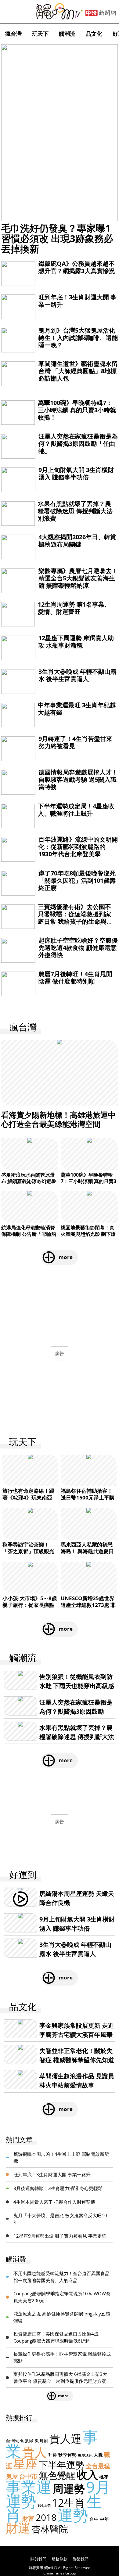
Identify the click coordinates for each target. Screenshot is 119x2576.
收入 (87, 2475)
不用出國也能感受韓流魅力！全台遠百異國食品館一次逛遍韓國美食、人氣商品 (61, 2277)
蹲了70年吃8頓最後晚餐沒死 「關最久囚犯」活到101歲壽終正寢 (77, 880)
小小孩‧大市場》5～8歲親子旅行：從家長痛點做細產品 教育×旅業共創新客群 (30, 1608)
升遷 (52, 2455)
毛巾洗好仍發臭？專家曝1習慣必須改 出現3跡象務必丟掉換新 (57, 238)
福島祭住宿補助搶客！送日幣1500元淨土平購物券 (88, 1497)
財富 (28, 2518)
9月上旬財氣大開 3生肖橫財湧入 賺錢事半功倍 (76, 473)
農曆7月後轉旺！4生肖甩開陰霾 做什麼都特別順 (75, 978)
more (66, 1257)
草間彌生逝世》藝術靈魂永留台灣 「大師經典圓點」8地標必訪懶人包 (78, 371)
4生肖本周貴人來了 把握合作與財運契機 (54, 2202)
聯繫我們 (81, 2559)
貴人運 (65, 2439)
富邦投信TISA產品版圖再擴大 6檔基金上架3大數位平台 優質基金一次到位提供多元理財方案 (60, 2378)
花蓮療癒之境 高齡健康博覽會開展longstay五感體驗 (62, 2317)
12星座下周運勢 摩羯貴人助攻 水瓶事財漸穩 (76, 642)
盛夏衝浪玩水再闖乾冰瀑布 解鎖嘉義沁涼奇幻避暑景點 (29, 1181)
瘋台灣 (13, 34)
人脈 (98, 2455)
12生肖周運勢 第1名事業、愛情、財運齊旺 (74, 608)
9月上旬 (44, 2505)
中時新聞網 (101, 13)
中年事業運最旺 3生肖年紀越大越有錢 (77, 709)
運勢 (73, 2515)
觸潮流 (67, 34)
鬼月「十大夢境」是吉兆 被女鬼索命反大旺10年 (60, 2219)
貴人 (34, 2452)
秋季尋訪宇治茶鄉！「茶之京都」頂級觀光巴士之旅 (28, 1551)
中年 (104, 2519)
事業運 (29, 2487)
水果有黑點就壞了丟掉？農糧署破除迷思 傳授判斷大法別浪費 (75, 511)
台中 (94, 2519)
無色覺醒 (57, 2475)
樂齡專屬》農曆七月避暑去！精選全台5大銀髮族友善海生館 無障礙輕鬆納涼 (78, 578)
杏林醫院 (50, 2529)
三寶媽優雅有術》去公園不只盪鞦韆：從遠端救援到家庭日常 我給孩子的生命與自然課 (75, 918)
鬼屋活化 (85, 2455)
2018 (46, 2517)
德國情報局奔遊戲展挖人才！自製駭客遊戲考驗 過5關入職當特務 (78, 779)
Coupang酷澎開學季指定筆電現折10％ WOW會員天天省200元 (62, 2297)
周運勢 (69, 2489)
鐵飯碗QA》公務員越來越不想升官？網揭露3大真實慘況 (77, 267)
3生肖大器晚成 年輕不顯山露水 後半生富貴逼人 (78, 675)
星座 (25, 2464)
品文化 (94, 34)
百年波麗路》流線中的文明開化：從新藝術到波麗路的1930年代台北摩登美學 (78, 847)
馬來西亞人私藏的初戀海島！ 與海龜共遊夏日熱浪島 (87, 1551)
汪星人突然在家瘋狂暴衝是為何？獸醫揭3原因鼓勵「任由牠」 (78, 444)
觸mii (60, 11)
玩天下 (40, 34)
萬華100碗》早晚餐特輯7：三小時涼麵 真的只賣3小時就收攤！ (77, 410)
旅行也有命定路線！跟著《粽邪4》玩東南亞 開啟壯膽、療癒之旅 (28, 1497)
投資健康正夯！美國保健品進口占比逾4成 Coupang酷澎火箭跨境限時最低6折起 (56, 2337)
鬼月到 (41, 2441)
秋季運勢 (67, 2455)
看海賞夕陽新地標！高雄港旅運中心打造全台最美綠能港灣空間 (58, 1119)
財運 (18, 2528)
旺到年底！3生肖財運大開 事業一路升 (78, 301)
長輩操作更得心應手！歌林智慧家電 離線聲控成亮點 (62, 2357)
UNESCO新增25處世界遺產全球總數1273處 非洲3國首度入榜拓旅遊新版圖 (88, 1608)
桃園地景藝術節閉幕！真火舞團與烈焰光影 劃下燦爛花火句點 (88, 1234)
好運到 (23, 1875)
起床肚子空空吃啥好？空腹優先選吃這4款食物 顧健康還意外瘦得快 (78, 948)
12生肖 (69, 2503)
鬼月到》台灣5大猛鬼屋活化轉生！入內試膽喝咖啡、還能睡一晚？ (78, 338)
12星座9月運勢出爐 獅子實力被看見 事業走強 (60, 2236)
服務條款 (60, 2559)
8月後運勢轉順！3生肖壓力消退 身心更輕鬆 (58, 2188)
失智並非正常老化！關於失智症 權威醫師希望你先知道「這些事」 (77, 2060)
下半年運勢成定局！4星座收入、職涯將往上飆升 (76, 810)
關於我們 (38, 2559)
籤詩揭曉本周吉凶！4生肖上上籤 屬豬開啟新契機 (61, 2157)
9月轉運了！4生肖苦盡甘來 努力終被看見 (75, 742)
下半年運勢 (62, 2465)
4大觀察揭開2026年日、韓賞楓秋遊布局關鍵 (77, 541)
